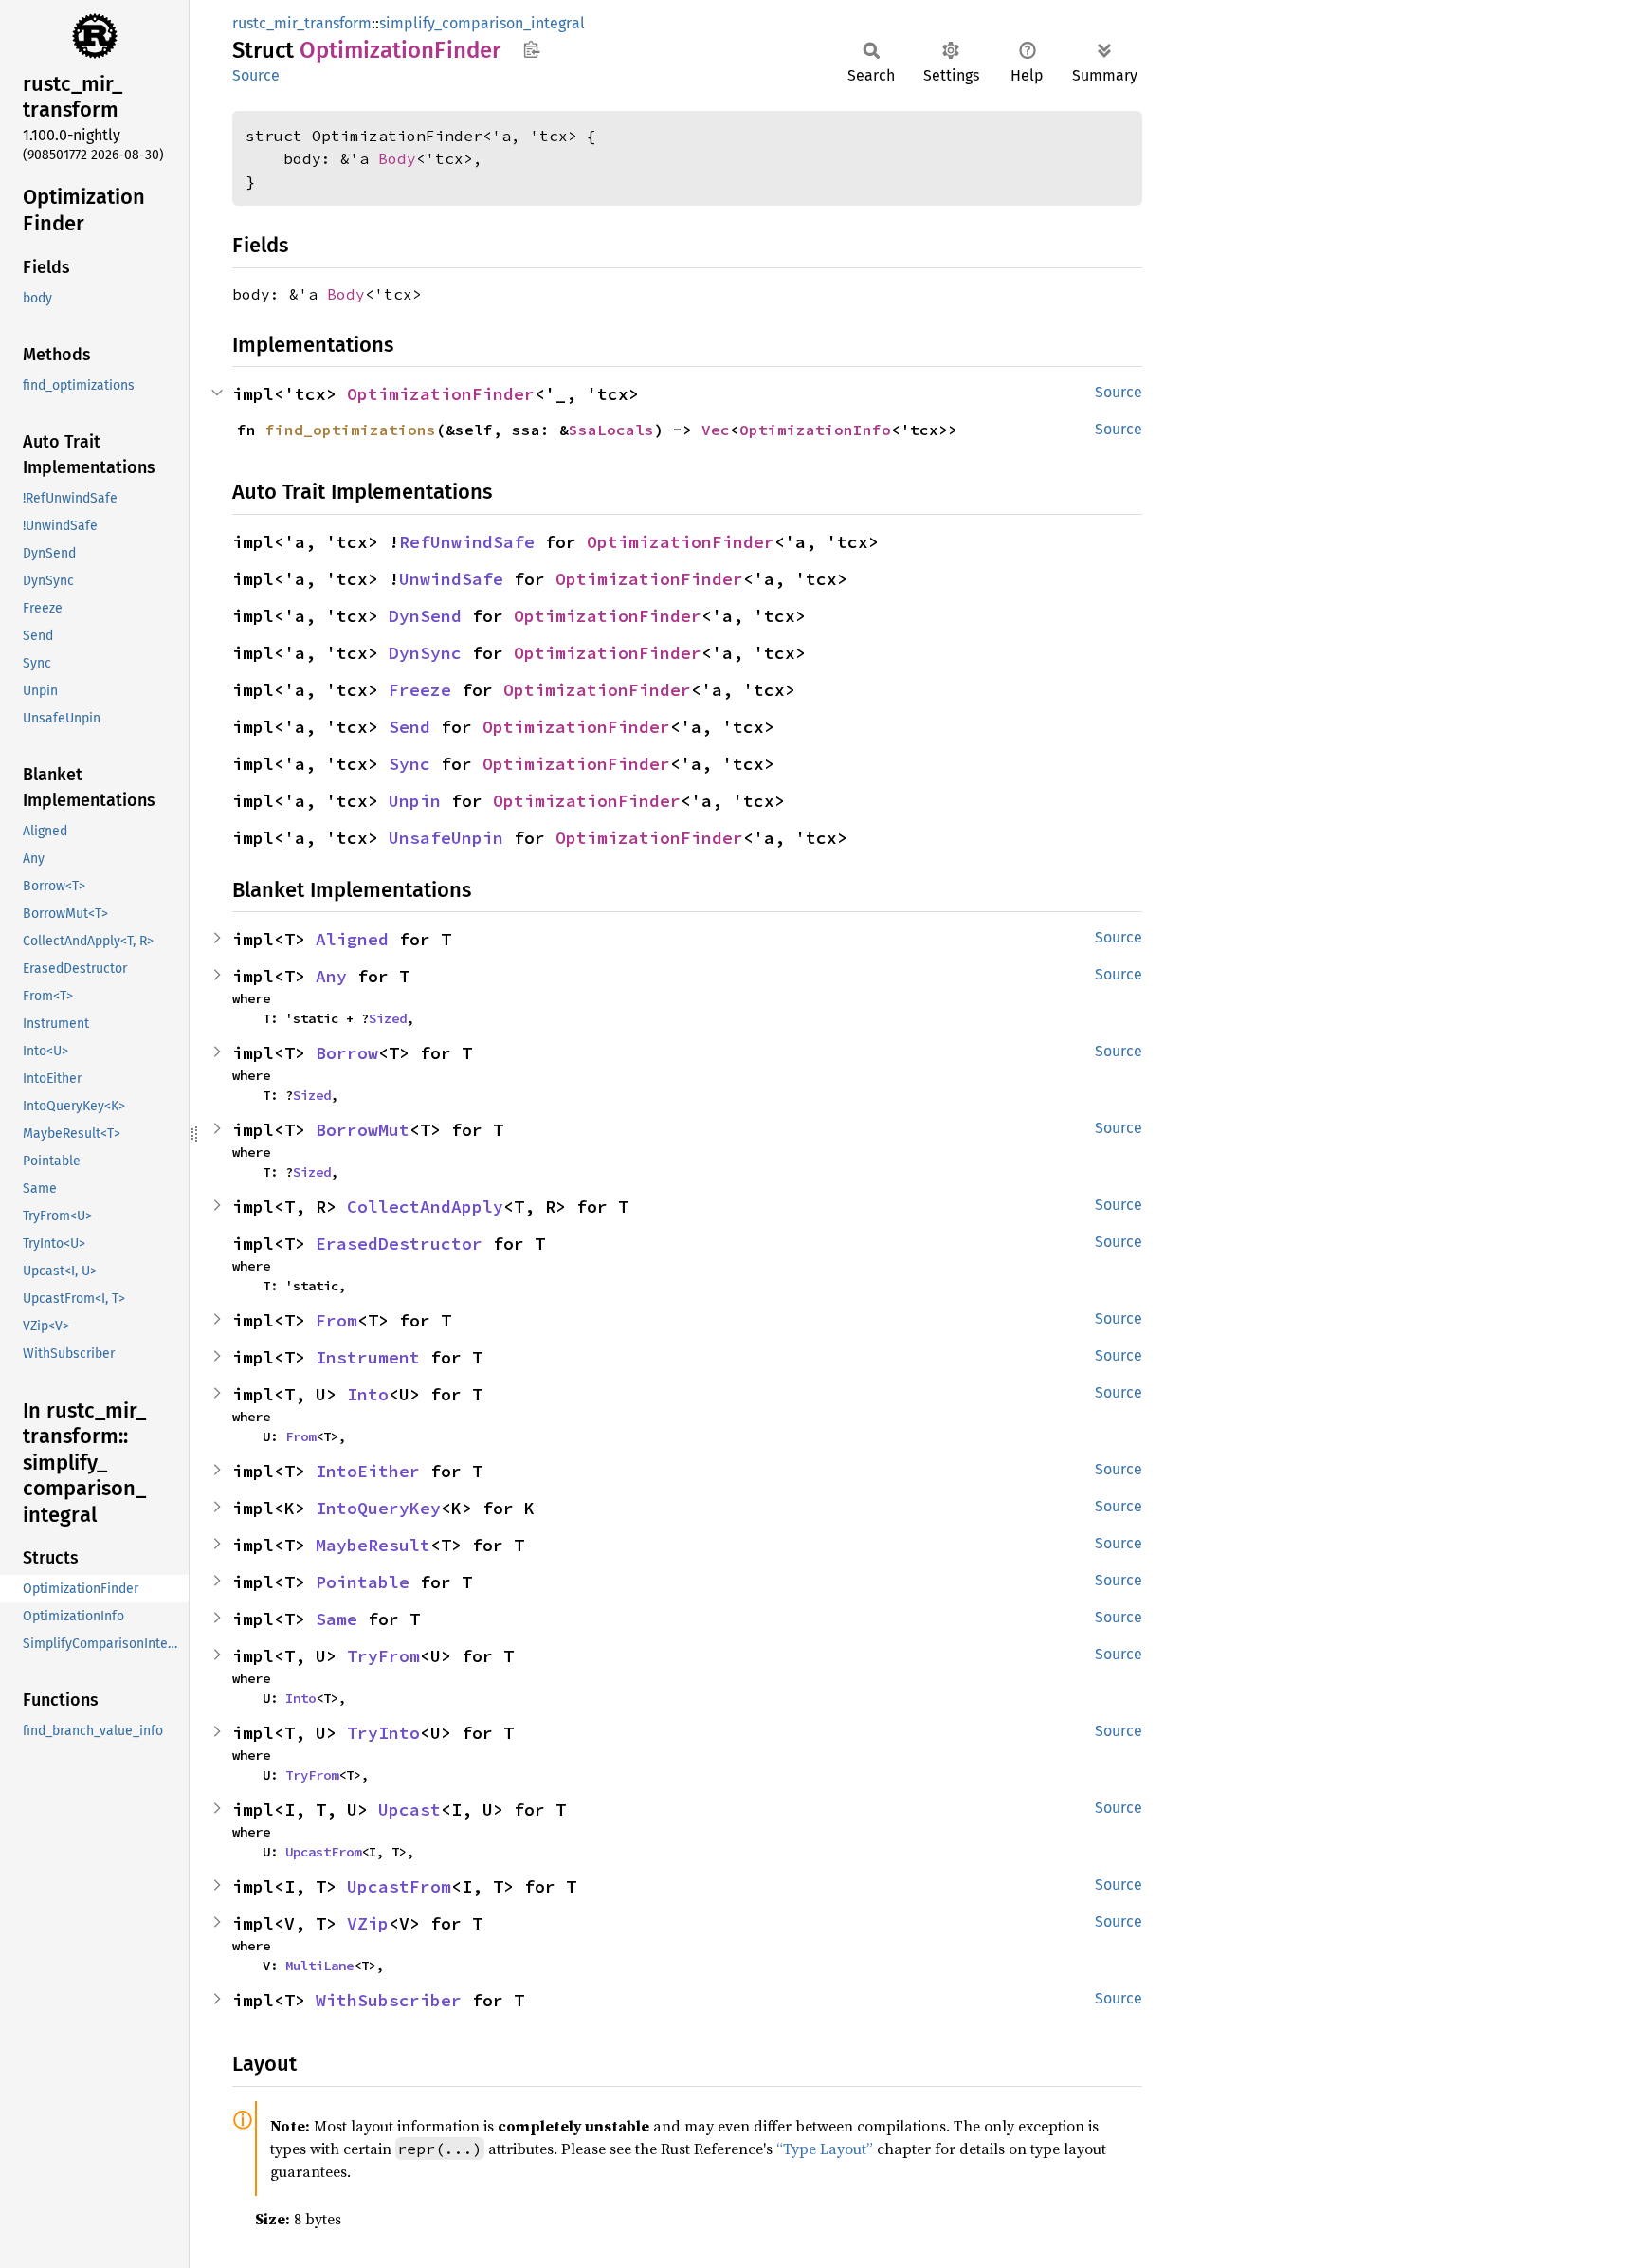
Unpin (415, 801)
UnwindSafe (451, 579)
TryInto (383, 1733)
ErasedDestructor (399, 1244)
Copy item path (531, 49)
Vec (716, 430)
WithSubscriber (389, 2000)
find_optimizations (351, 430)
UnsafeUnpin (446, 838)
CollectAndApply (425, 1207)
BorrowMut (363, 1130)
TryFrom (383, 1656)
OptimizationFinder (441, 394)
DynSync (425, 653)
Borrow (347, 1053)
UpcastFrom (323, 1852)
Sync (409, 764)
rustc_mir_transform (302, 23)
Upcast (409, 1810)
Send (409, 727)
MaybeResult (373, 1545)
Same (337, 1619)
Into (368, 1394)
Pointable (363, 1582)
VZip (368, 1923)
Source (256, 75)
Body (397, 158)
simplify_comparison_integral (482, 23)
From (337, 1320)
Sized (388, 1018)
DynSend (425, 616)
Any (331, 976)
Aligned (352, 939)
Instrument (368, 1357)
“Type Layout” (825, 2149)
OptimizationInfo (815, 430)
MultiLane (319, 1966)
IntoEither (368, 1471)
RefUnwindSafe (467, 542)
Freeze (420, 690)
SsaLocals (611, 430)
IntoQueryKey (378, 1508)
